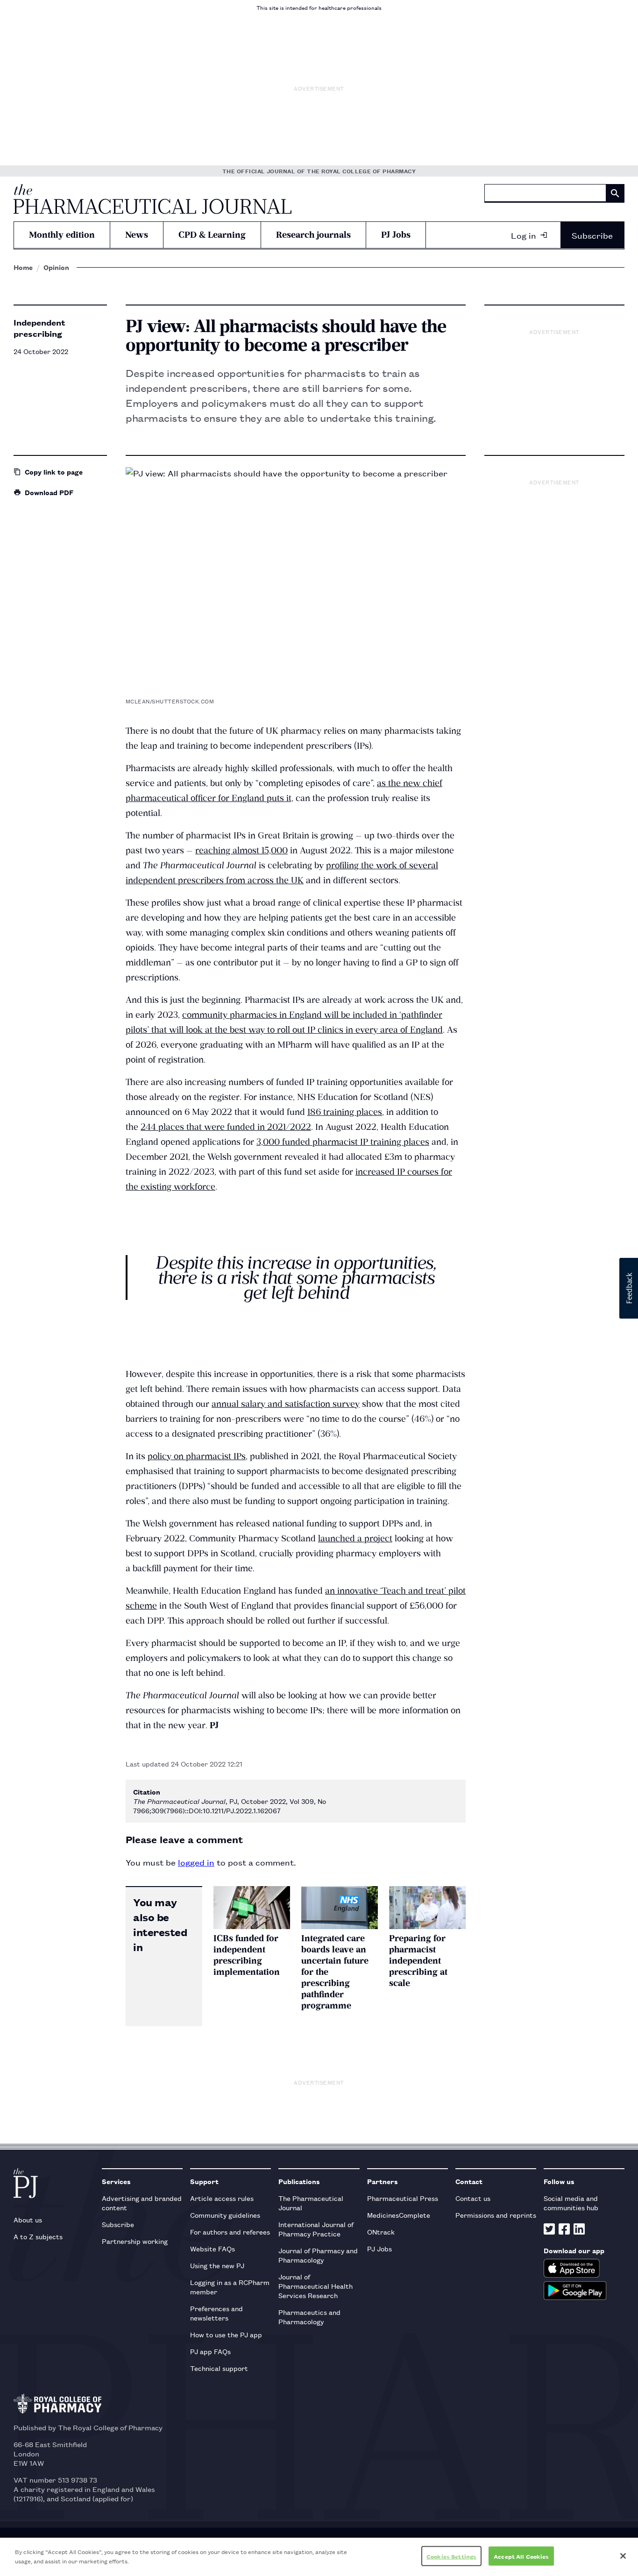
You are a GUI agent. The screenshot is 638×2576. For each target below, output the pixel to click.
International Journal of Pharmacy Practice (316, 2229)
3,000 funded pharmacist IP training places (343, 1142)
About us (28, 2219)
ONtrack (381, 2232)
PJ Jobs (396, 235)
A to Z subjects (38, 2236)
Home (23, 267)
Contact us (473, 2198)
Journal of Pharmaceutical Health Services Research (315, 2286)
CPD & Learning (212, 235)
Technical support (219, 2368)
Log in (524, 235)
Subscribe (592, 235)
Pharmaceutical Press (403, 2198)
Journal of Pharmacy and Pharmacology (318, 2255)
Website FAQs (213, 2248)
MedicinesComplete (399, 2215)
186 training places (345, 1112)
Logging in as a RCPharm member (230, 2287)
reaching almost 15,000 (241, 850)
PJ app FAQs (210, 2351)
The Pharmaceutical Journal (311, 2203)
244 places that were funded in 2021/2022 (226, 1127)
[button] (629, 1288)
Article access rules (222, 2198)
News (137, 235)
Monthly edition (62, 235)
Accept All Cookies (521, 2556)
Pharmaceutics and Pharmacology (309, 2317)
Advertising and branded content (142, 2203)
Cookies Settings (451, 2556)
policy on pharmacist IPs (197, 1456)
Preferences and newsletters (216, 2313)
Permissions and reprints (496, 2215)
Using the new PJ (217, 2265)
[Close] (623, 2556)
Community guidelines (225, 2215)
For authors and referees (230, 2232)
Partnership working (135, 2241)
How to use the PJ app (226, 2334)
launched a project (355, 1538)
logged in (196, 1862)
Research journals (313, 235)
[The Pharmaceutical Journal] (152, 199)
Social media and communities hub (571, 2203)
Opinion (56, 267)
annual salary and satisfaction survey (286, 1404)
